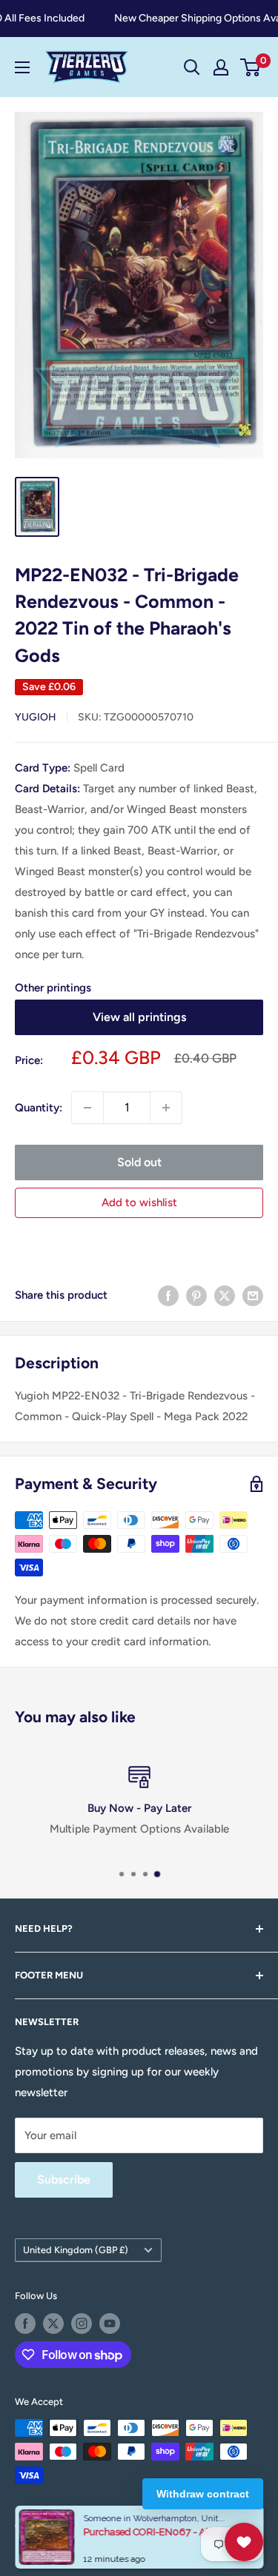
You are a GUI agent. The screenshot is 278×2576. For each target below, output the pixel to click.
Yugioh (36, 717)
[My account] (221, 67)
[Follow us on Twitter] (53, 2324)
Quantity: (39, 1108)
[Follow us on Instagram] (82, 2324)
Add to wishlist (139, 1202)
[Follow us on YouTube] (110, 2324)
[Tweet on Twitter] (225, 1295)
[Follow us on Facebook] (25, 2324)
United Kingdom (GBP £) (76, 2250)
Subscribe (64, 2179)
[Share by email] (253, 1295)
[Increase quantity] (166, 1108)
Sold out (139, 1162)
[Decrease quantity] (87, 1108)
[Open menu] (22, 67)
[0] (251, 67)
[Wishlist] (244, 2542)
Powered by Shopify (59, 2544)
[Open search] (192, 67)
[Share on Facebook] (168, 1295)
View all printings (139, 1017)
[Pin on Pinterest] (196, 1295)
